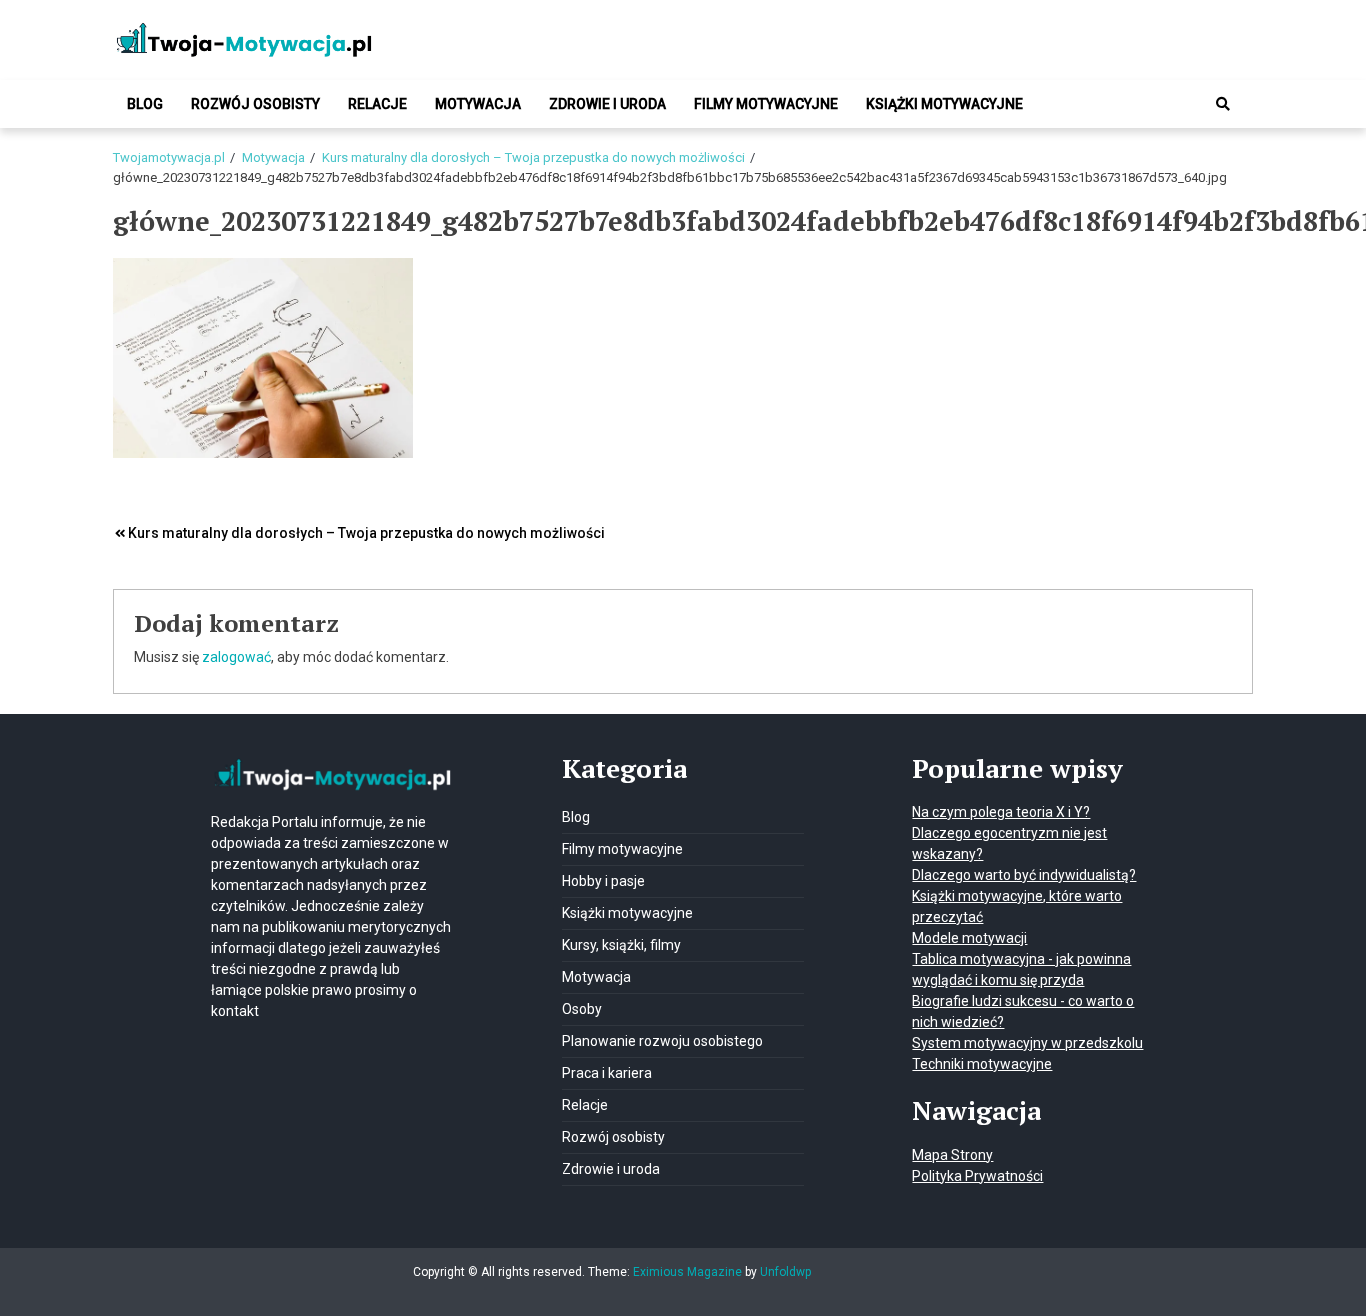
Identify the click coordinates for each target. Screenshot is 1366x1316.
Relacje (377, 104)
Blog (145, 104)
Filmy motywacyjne (766, 104)
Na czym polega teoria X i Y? (1001, 812)
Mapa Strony (952, 1155)
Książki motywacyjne (944, 104)
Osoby (582, 1009)
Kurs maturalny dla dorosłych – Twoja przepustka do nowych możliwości (366, 533)
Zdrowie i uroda (607, 104)
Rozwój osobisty (255, 104)
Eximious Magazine (687, 1272)
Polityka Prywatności (977, 1176)
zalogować (236, 657)
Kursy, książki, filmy (621, 945)
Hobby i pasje (603, 881)
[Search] (1223, 104)
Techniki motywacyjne (982, 1064)
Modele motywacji (969, 938)
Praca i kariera (607, 1073)
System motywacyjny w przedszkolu (1027, 1043)
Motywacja (478, 104)
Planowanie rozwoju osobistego (662, 1041)
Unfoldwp (785, 1272)
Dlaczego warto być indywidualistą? (1024, 875)
